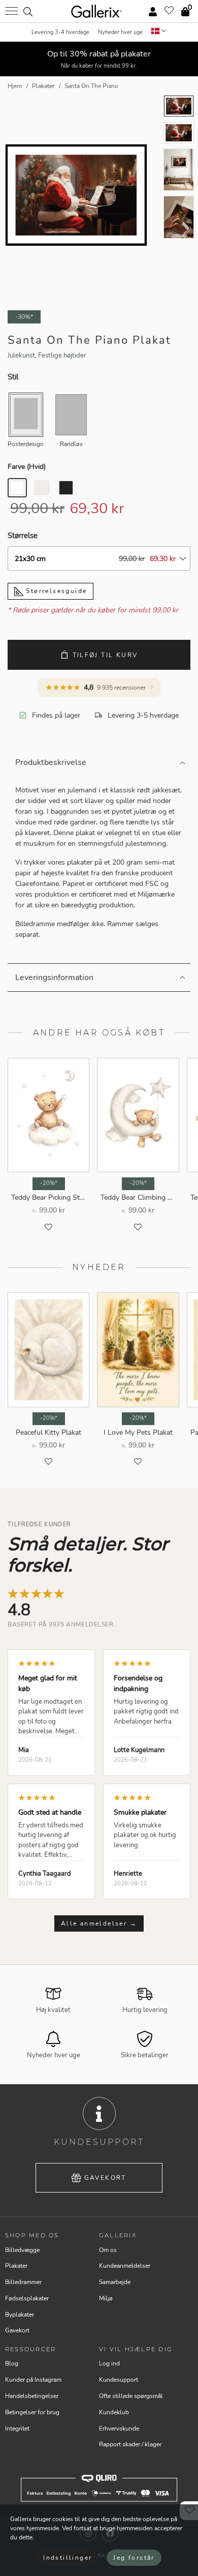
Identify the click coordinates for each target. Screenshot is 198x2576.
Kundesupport (119, 2380)
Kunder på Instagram (33, 2380)
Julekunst (21, 356)
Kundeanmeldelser (125, 2266)
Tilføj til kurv (105, 655)
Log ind (109, 2363)
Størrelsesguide (55, 591)
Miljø (106, 2298)
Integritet (17, 2429)
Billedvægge (22, 2250)
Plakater (16, 2266)
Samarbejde (115, 2282)
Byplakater (20, 2315)
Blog (12, 2363)
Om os (108, 2250)
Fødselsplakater (27, 2298)
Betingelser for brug (32, 2412)
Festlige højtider (62, 356)
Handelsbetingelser (32, 2396)
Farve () (27, 467)
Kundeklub (114, 2412)
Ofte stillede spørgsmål (131, 2396)
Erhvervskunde (119, 2429)
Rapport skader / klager (130, 2444)
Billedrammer (23, 2282)
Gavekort (105, 2178)
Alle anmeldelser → (99, 1923)
